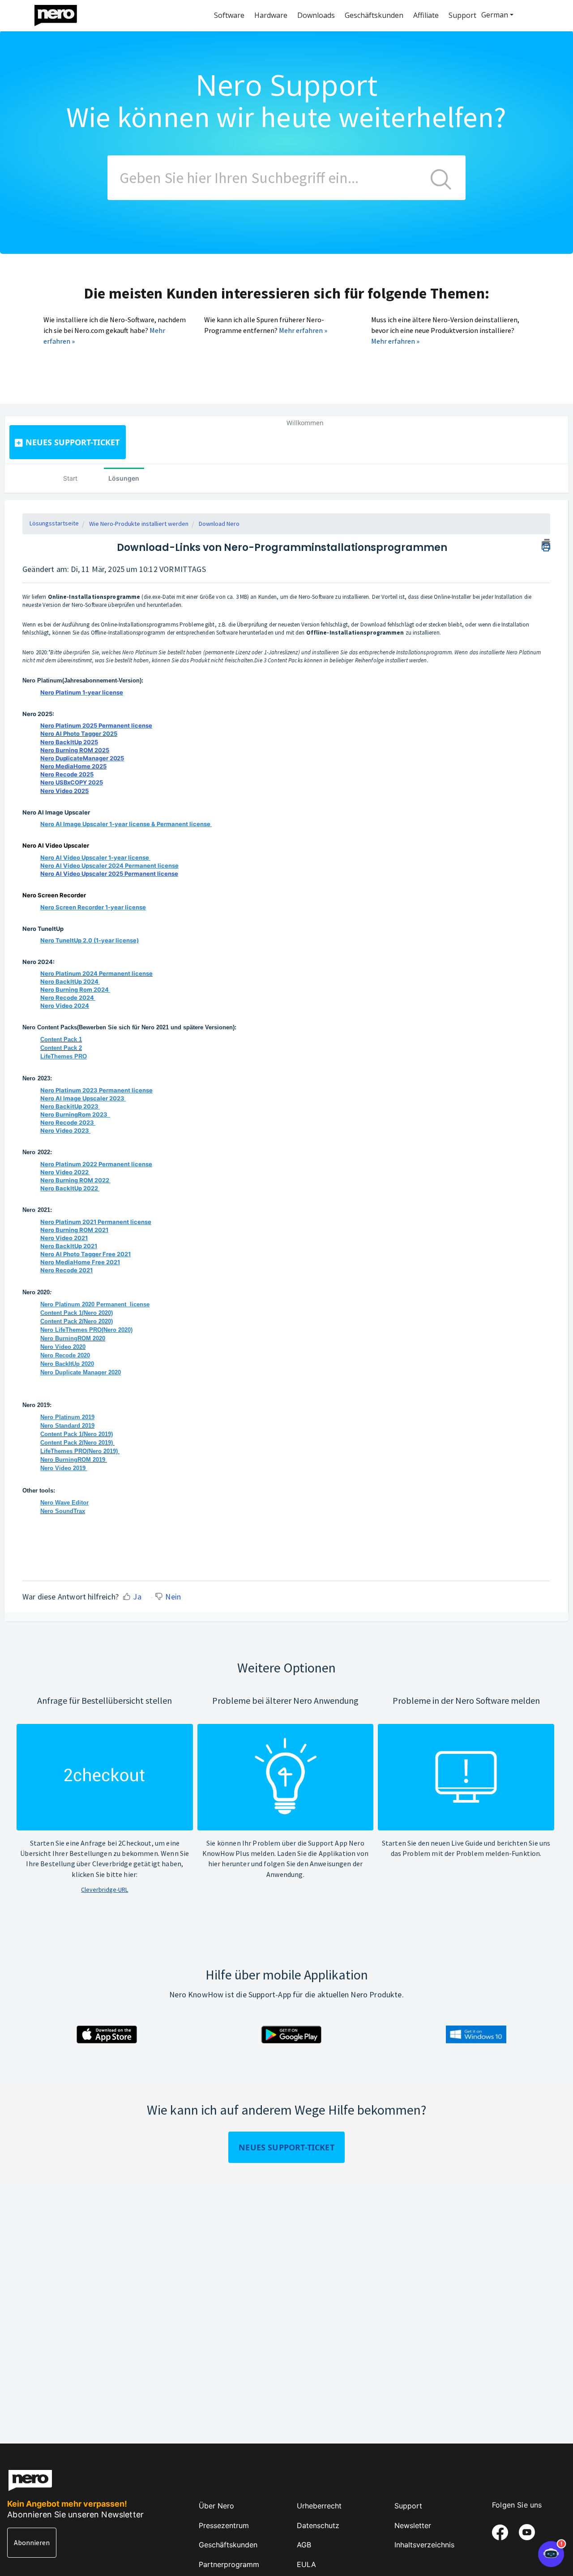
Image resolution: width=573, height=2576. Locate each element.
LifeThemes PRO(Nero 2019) (79, 1451)
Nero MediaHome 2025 (73, 766)
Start (70, 478)
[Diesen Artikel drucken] (546, 544)
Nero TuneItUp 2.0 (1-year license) (90, 940)
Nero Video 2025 (64, 791)
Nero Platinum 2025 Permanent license (96, 725)
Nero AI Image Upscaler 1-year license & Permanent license (125, 824)
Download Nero (219, 524)
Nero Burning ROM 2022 (75, 1180)
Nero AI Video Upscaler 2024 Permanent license (109, 866)
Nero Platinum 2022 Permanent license (96, 1164)
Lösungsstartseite (54, 523)
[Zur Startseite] (61, 13)
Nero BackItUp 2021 (69, 1246)
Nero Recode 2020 (65, 1355)
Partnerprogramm (229, 2564)
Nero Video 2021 (64, 1238)
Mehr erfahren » (303, 330)
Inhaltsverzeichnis (424, 2545)
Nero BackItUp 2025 (69, 742)
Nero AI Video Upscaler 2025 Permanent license (109, 874)
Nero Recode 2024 (67, 998)
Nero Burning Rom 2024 (75, 989)
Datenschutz (318, 2525)
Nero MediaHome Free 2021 (80, 1262)
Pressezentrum (224, 2525)
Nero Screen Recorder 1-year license (93, 907)
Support (408, 2506)
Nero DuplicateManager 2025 (82, 758)
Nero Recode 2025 (67, 774)
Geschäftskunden (228, 2545)
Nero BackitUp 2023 (69, 1106)
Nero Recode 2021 (66, 1270)
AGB (304, 2545)
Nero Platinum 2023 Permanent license (96, 1090)
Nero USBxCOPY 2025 (72, 782)
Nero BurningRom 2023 (75, 1114)
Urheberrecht (319, 2506)
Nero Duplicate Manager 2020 (81, 1372)
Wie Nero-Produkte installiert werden (139, 524)
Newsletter (413, 2525)
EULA (306, 2564)
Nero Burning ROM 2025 (75, 750)
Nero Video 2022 (64, 1172)
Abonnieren (32, 2542)
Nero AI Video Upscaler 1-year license (95, 857)
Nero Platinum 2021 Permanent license (96, 1222)
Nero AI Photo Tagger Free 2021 (86, 1254)
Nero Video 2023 (65, 1130)
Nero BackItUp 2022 (69, 1188)
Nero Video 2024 (65, 1006)
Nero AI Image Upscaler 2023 (82, 1098)
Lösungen (124, 478)
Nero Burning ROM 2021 (74, 1230)
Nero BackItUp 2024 (69, 981)
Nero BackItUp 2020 (67, 1364)
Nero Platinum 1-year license (82, 692)
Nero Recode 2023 (67, 1122)
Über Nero (216, 2506)
